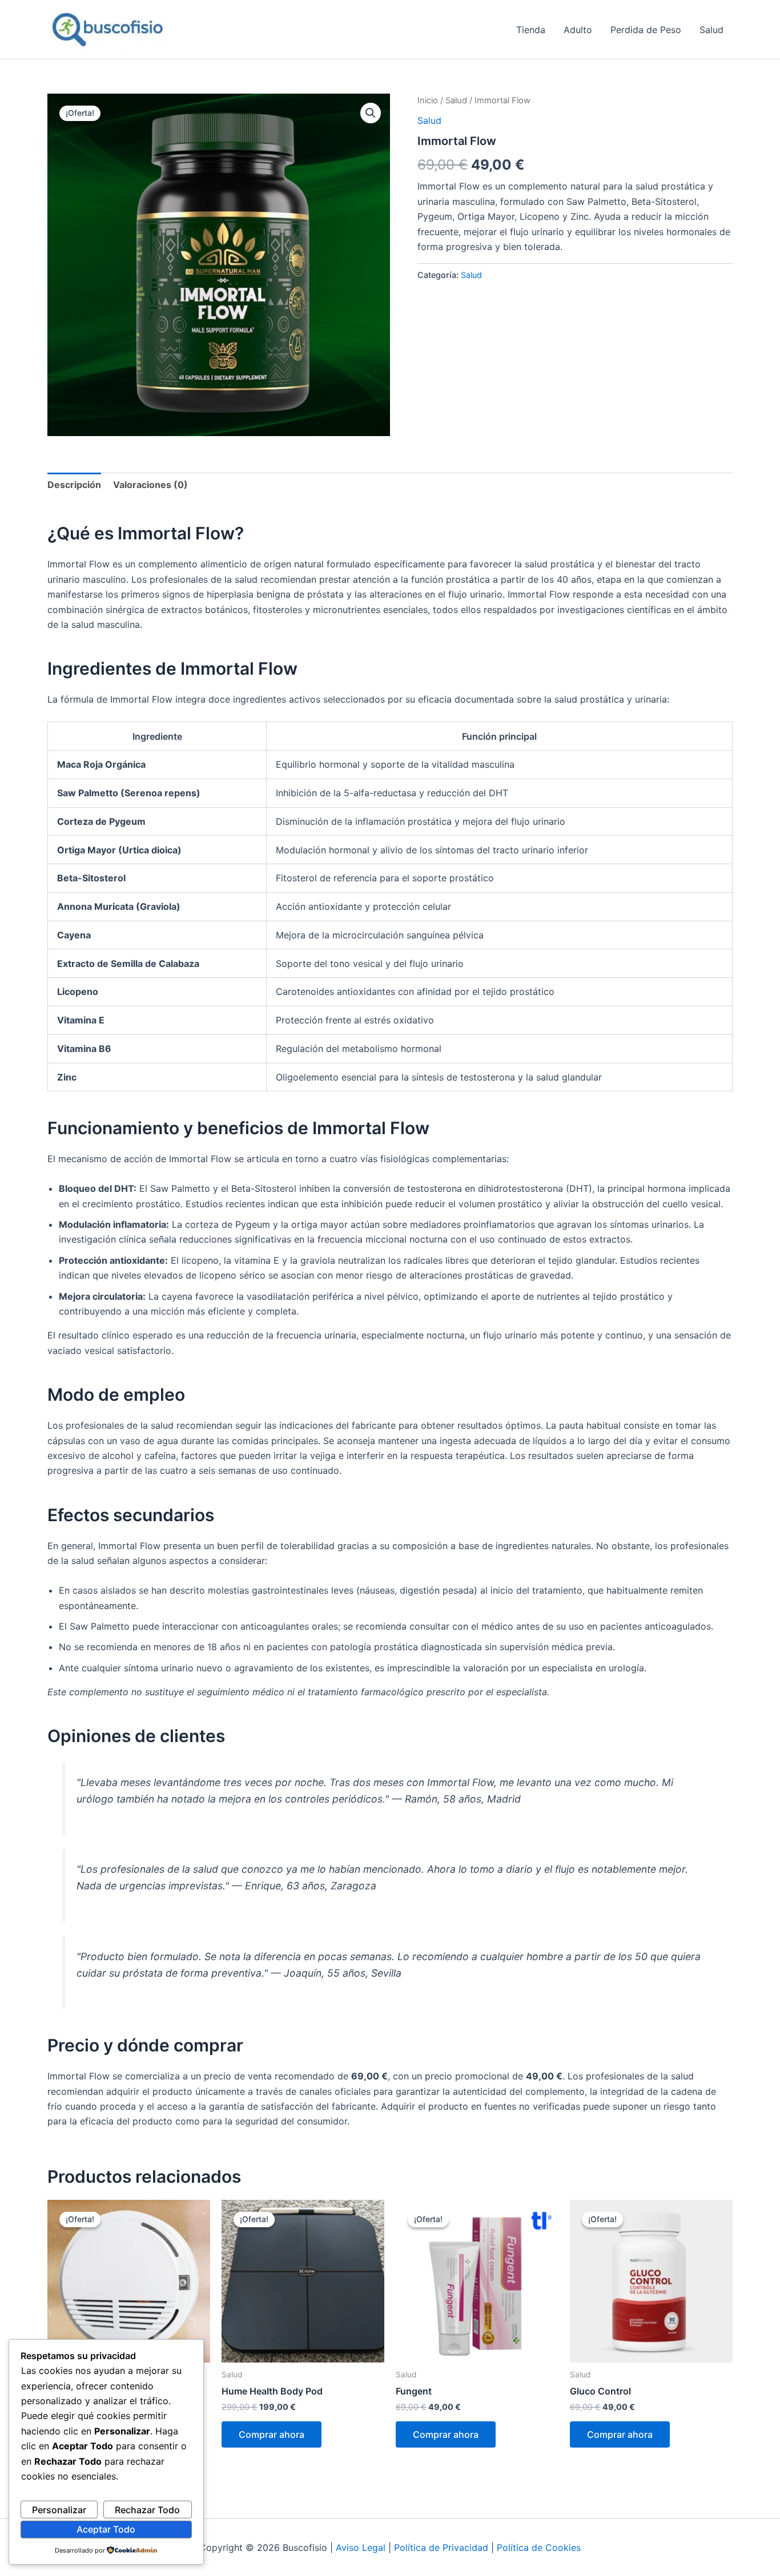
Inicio (428, 100)
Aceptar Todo (106, 2529)
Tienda (531, 30)
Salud (711, 30)
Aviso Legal (361, 2547)
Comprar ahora (272, 2434)
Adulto (578, 30)
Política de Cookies (539, 2547)
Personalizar (59, 2510)
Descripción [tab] (74, 485)
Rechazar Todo (147, 2510)
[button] (371, 113)
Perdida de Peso (646, 30)
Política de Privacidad (441, 2547)
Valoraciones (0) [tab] (150, 485)
